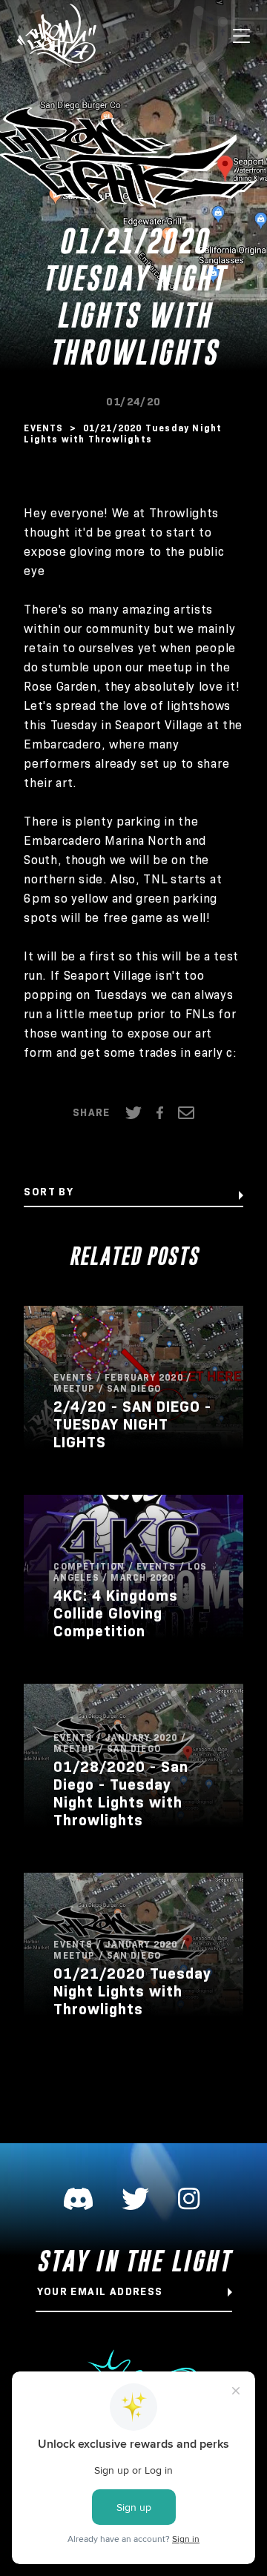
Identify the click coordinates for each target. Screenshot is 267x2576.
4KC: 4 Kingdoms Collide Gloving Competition (116, 1613)
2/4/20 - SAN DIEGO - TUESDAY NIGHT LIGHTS (132, 1424)
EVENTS (45, 428)
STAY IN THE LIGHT (134, 2261)
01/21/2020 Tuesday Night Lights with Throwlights (132, 1991)
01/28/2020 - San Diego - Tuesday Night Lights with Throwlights (121, 1793)
